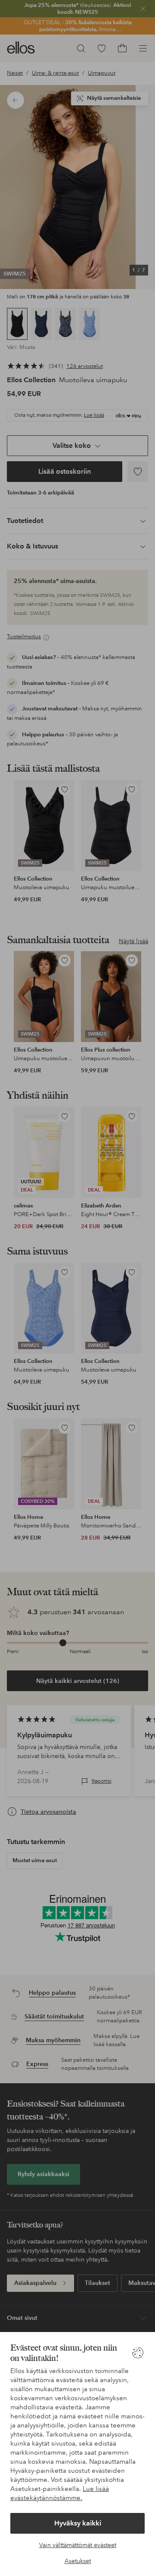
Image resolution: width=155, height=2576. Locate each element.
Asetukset (78, 2561)
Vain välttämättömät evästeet (78, 2545)
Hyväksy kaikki (78, 2523)
